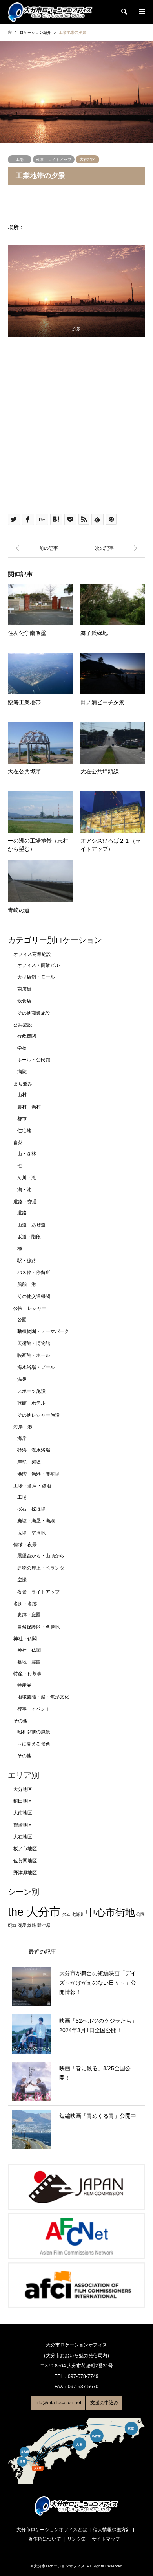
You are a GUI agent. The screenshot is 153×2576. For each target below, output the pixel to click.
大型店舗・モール (36, 977)
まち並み (23, 1084)
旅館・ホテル (31, 1403)
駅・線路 (27, 1261)
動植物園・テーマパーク (43, 1331)
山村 (22, 1095)
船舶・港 (27, 1284)
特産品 (24, 1685)
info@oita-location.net (58, 2403)
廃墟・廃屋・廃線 (36, 1521)
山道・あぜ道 (31, 1225)
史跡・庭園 (29, 1615)
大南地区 (23, 1813)
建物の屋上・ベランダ (41, 1568)
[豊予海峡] (42, 548)
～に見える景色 (34, 1744)
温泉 (22, 1379)
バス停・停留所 (34, 1272)
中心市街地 (110, 1912)
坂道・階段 (29, 1237)
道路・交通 (25, 1202)
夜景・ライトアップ (54, 159)
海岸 (22, 1438)
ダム (66, 1914)
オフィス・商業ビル (38, 965)
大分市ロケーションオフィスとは (52, 2530)
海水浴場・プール (36, 1367)
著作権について (45, 2539)
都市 (22, 1119)
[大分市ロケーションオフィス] (50, 12)
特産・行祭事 (27, 1674)
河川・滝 (27, 1178)
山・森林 (27, 1154)
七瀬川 (78, 1914)
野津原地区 (25, 1873)
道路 (22, 1213)
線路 (32, 1925)
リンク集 (76, 2539)
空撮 (22, 1580)
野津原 (44, 1925)
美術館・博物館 (34, 1343)
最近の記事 (42, 1952)
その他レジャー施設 (38, 1415)
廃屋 (22, 1925)
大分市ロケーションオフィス (59, 2566)
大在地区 (87, 159)
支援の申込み (104, 2403)
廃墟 (12, 1925)
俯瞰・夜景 (25, 1545)
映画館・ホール (34, 1355)
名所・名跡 (25, 1604)
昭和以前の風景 (34, 1732)
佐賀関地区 (25, 1861)
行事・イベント (34, 1709)
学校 (22, 1048)
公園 (22, 1320)
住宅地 (24, 1131)
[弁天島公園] (111, 548)
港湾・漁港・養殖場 (38, 1474)
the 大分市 (34, 1912)
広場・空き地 (31, 1533)
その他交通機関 (34, 1296)
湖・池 (24, 1190)
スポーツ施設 (31, 1391)
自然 (18, 1143)
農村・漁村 (29, 1107)
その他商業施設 (34, 1013)
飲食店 (24, 1001)
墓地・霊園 (29, 1662)
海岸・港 (23, 1427)
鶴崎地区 (23, 1825)
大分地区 (23, 1789)
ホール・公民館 (34, 1060)
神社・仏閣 (25, 1639)
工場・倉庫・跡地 (32, 1486)
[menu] (141, 12)
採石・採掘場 (31, 1509)
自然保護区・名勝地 (38, 1627)
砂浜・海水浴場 (34, 1450)
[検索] (124, 12)
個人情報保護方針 (112, 2530)
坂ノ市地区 (25, 1849)
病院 (22, 1072)
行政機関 (27, 1036)
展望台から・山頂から (41, 1556)
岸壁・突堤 (29, 1462)
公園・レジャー (30, 1308)
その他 (20, 1721)
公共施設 (23, 1025)
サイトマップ (106, 2539)
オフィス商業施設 (32, 954)
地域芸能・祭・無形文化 (43, 1697)
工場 (20, 159)
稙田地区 (23, 1801)
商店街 (24, 989)
